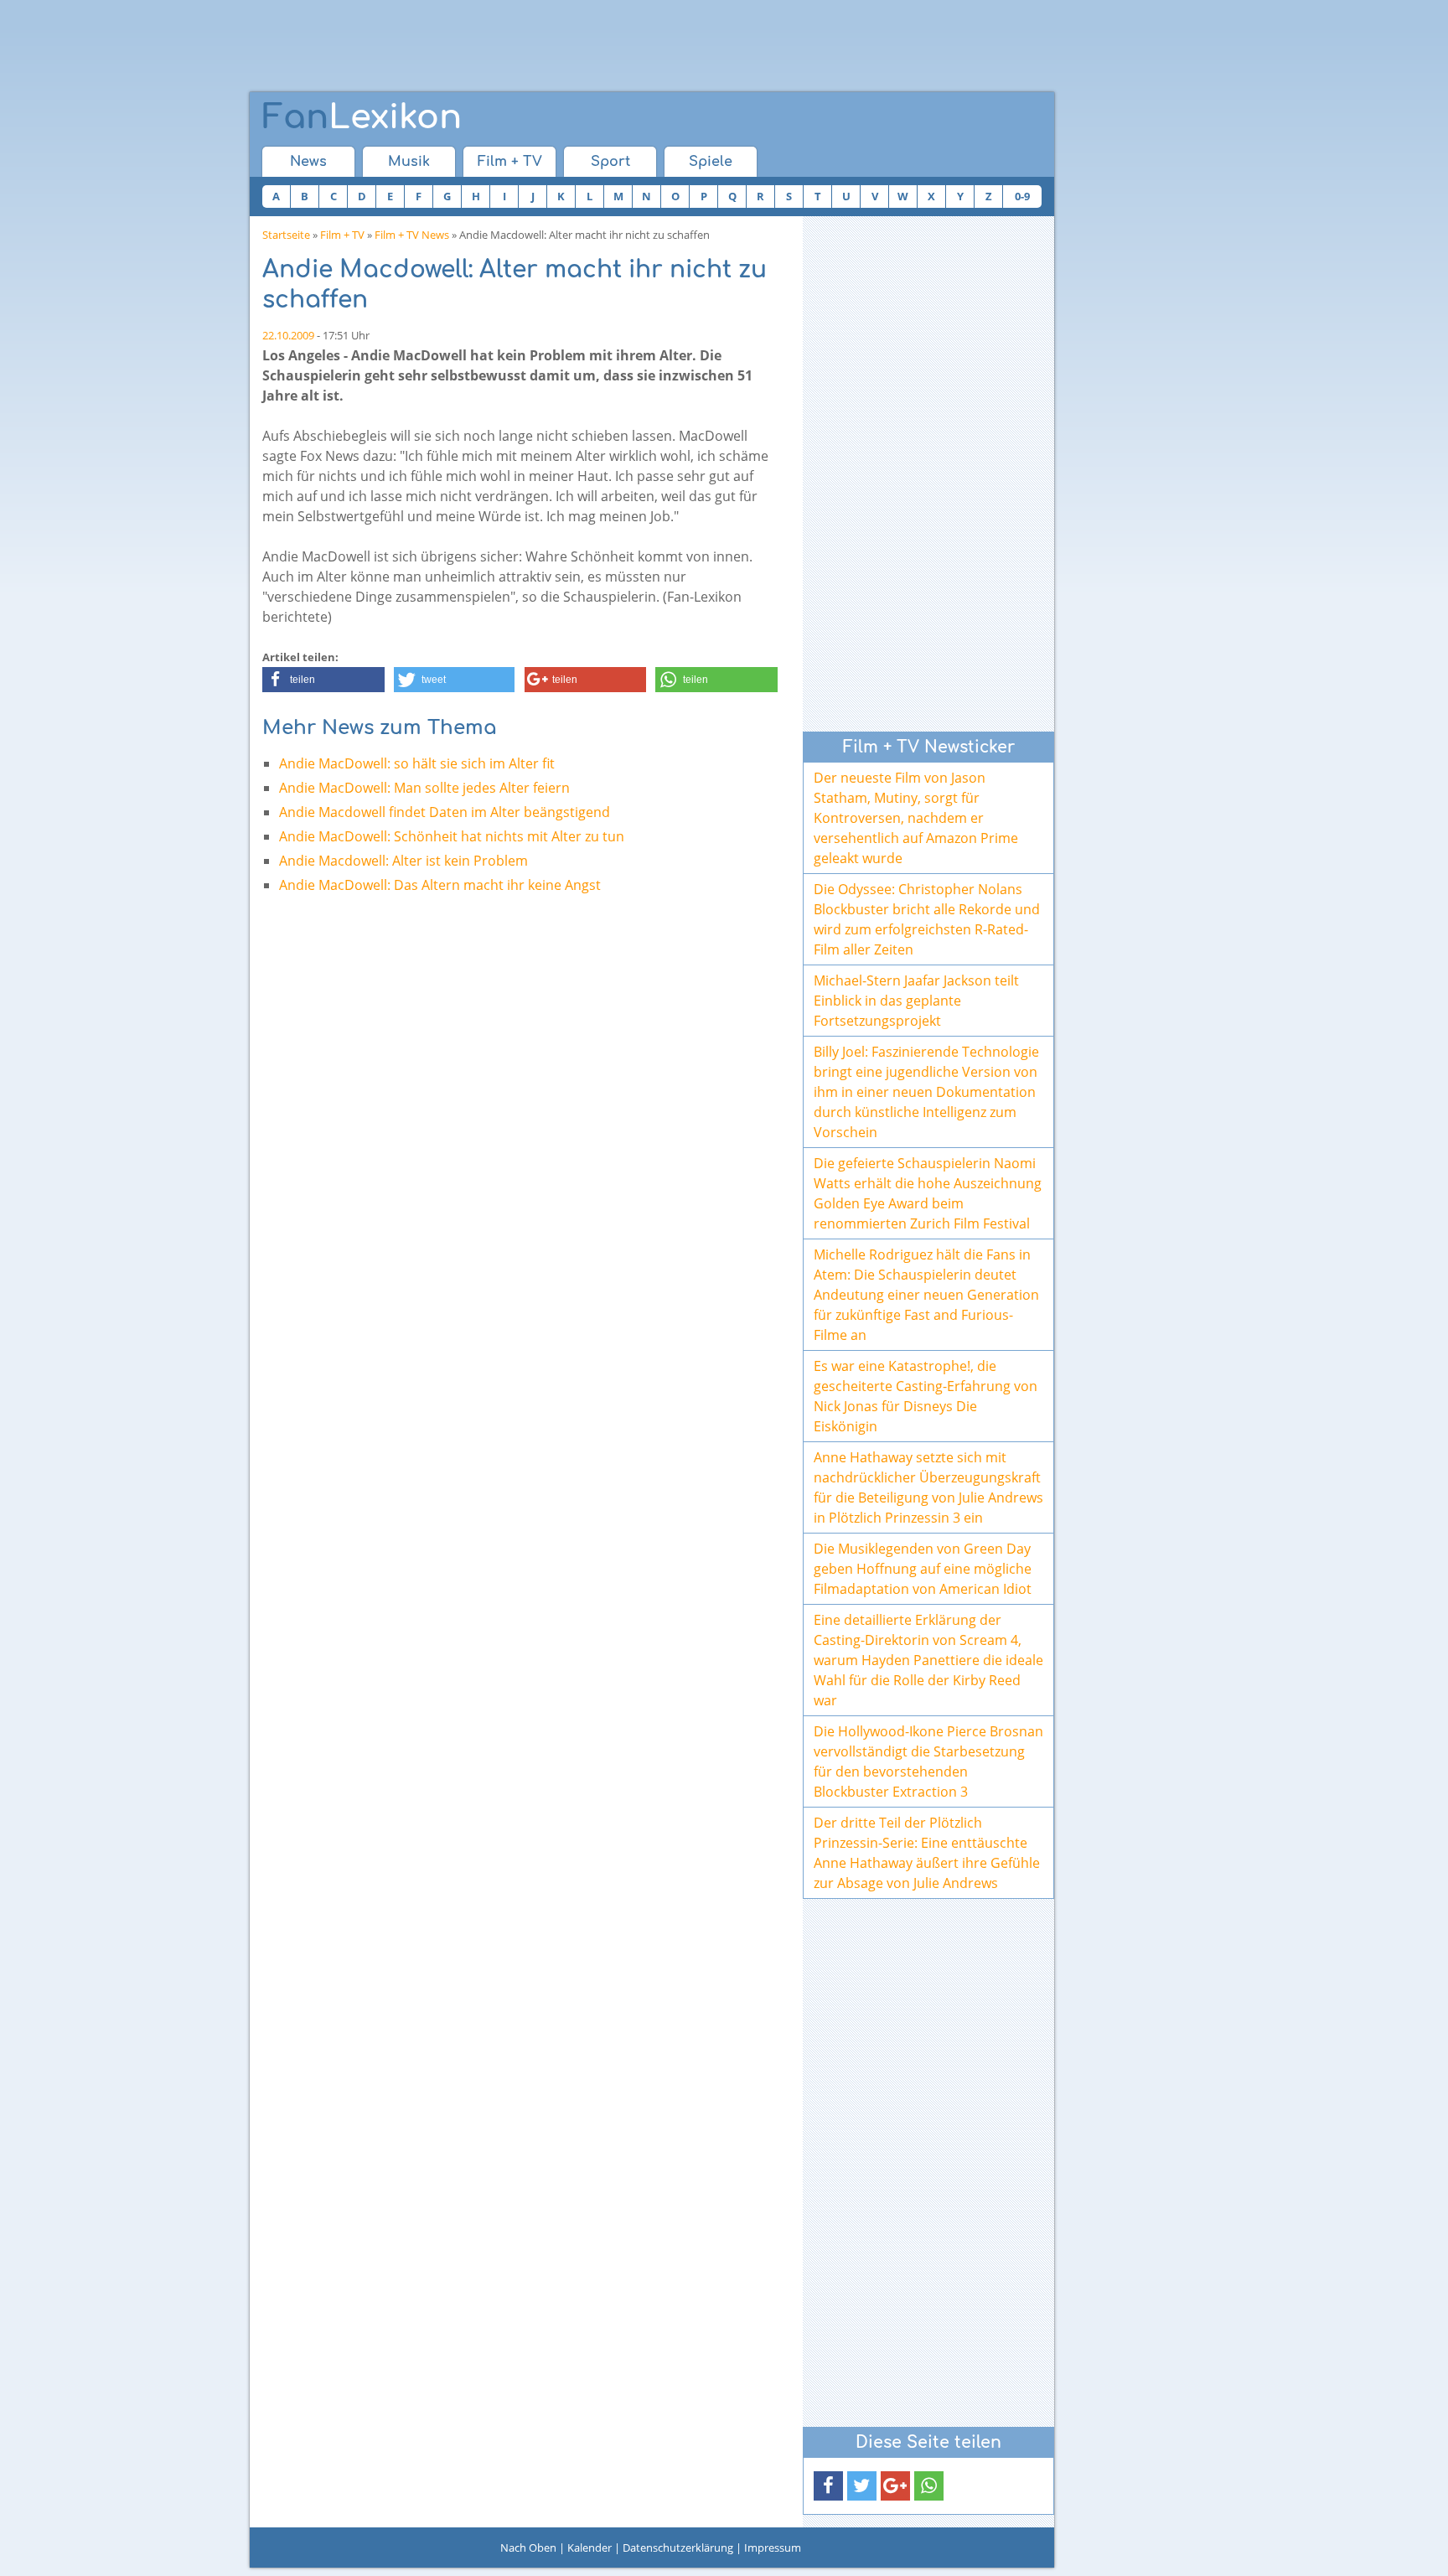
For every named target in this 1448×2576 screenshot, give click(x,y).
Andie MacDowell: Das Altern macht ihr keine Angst (440, 885)
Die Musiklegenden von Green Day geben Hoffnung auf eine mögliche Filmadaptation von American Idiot (923, 1569)
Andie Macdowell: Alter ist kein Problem (403, 861)
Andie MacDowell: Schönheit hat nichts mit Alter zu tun (452, 836)
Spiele (711, 162)
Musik (409, 162)
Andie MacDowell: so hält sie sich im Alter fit (417, 763)
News (308, 162)
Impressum (773, 2548)
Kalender (590, 2548)
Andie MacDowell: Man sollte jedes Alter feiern (424, 788)
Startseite (286, 235)
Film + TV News (412, 235)
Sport (610, 162)
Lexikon (362, 117)
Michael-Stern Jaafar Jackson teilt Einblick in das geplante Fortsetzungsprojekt (916, 1001)
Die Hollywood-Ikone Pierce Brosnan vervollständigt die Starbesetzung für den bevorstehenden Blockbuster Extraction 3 (928, 1761)
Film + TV (510, 162)
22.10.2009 (288, 335)
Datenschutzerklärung (678, 2548)
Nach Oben (528, 2548)
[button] (323, 680)
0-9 (1022, 196)
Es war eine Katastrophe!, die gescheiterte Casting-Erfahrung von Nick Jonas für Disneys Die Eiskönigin (926, 1396)
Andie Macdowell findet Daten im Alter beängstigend (445, 812)
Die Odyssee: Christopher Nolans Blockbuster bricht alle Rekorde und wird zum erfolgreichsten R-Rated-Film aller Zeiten (927, 919)
